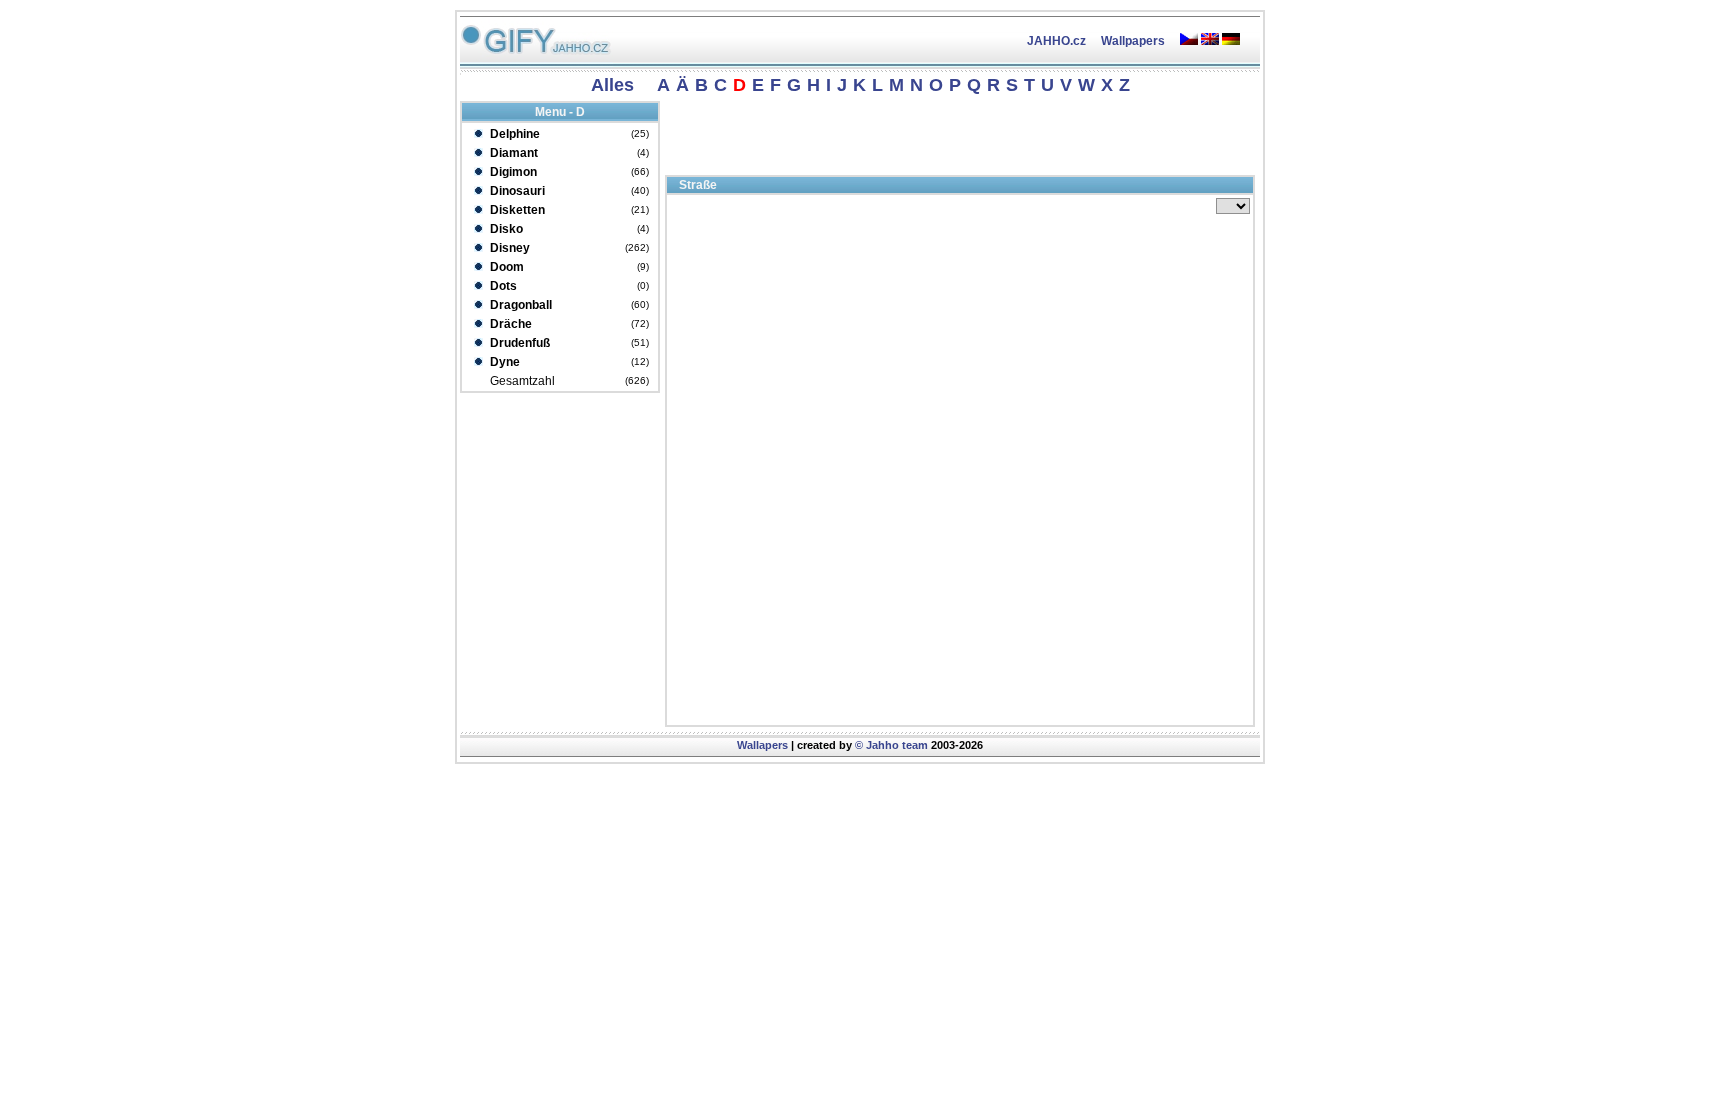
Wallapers (762, 745)
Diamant (512, 153)
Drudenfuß (518, 343)
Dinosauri (516, 191)
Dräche (509, 324)
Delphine (513, 134)
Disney (508, 248)
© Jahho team (891, 745)
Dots (502, 286)
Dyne (503, 362)
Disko (505, 229)
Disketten (516, 210)
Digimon (512, 172)
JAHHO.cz (1056, 41)
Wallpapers (1133, 41)
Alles (612, 85)
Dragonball (519, 305)
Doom (505, 267)
